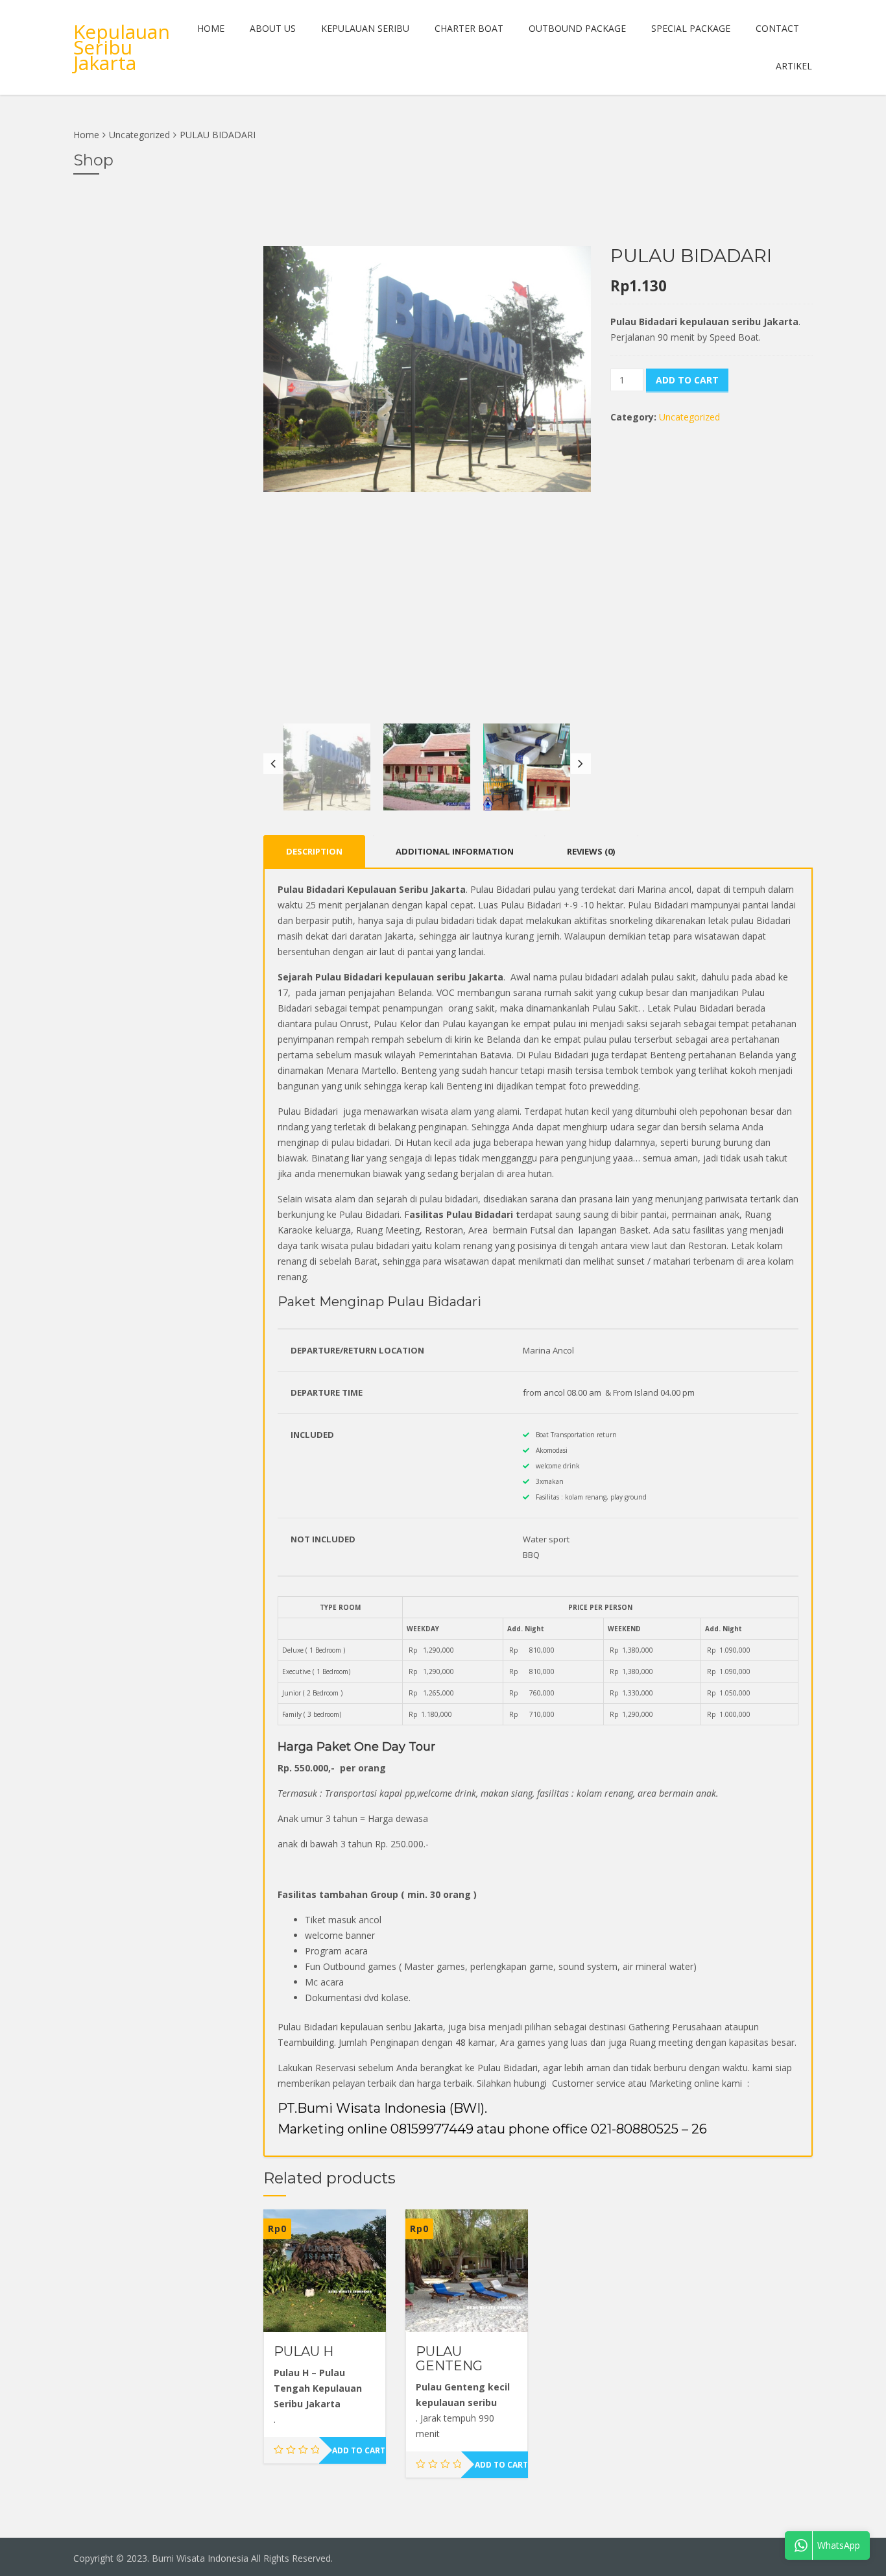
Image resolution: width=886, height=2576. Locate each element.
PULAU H (304, 2351)
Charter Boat (469, 28)
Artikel (794, 66)
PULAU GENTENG (449, 2359)
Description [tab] (314, 851)
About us (273, 28)
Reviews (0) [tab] (591, 851)
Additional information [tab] (455, 851)
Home (211, 28)
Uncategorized (139, 135)
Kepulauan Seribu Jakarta (122, 47)
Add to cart (687, 380)
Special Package (691, 28)
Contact (777, 28)
